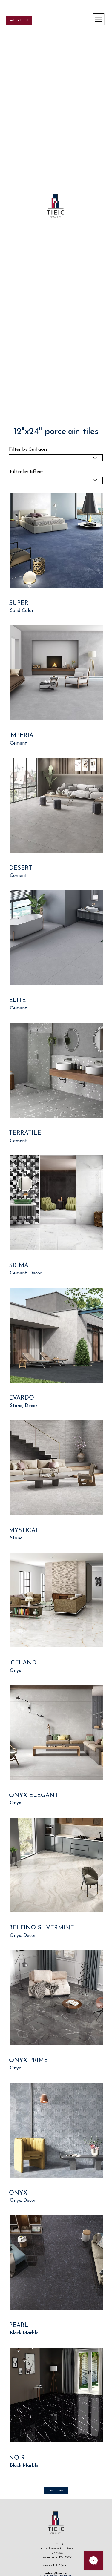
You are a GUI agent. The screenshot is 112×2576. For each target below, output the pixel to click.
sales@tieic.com (57, 2573)
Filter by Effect (26, 472)
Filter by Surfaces (28, 449)
